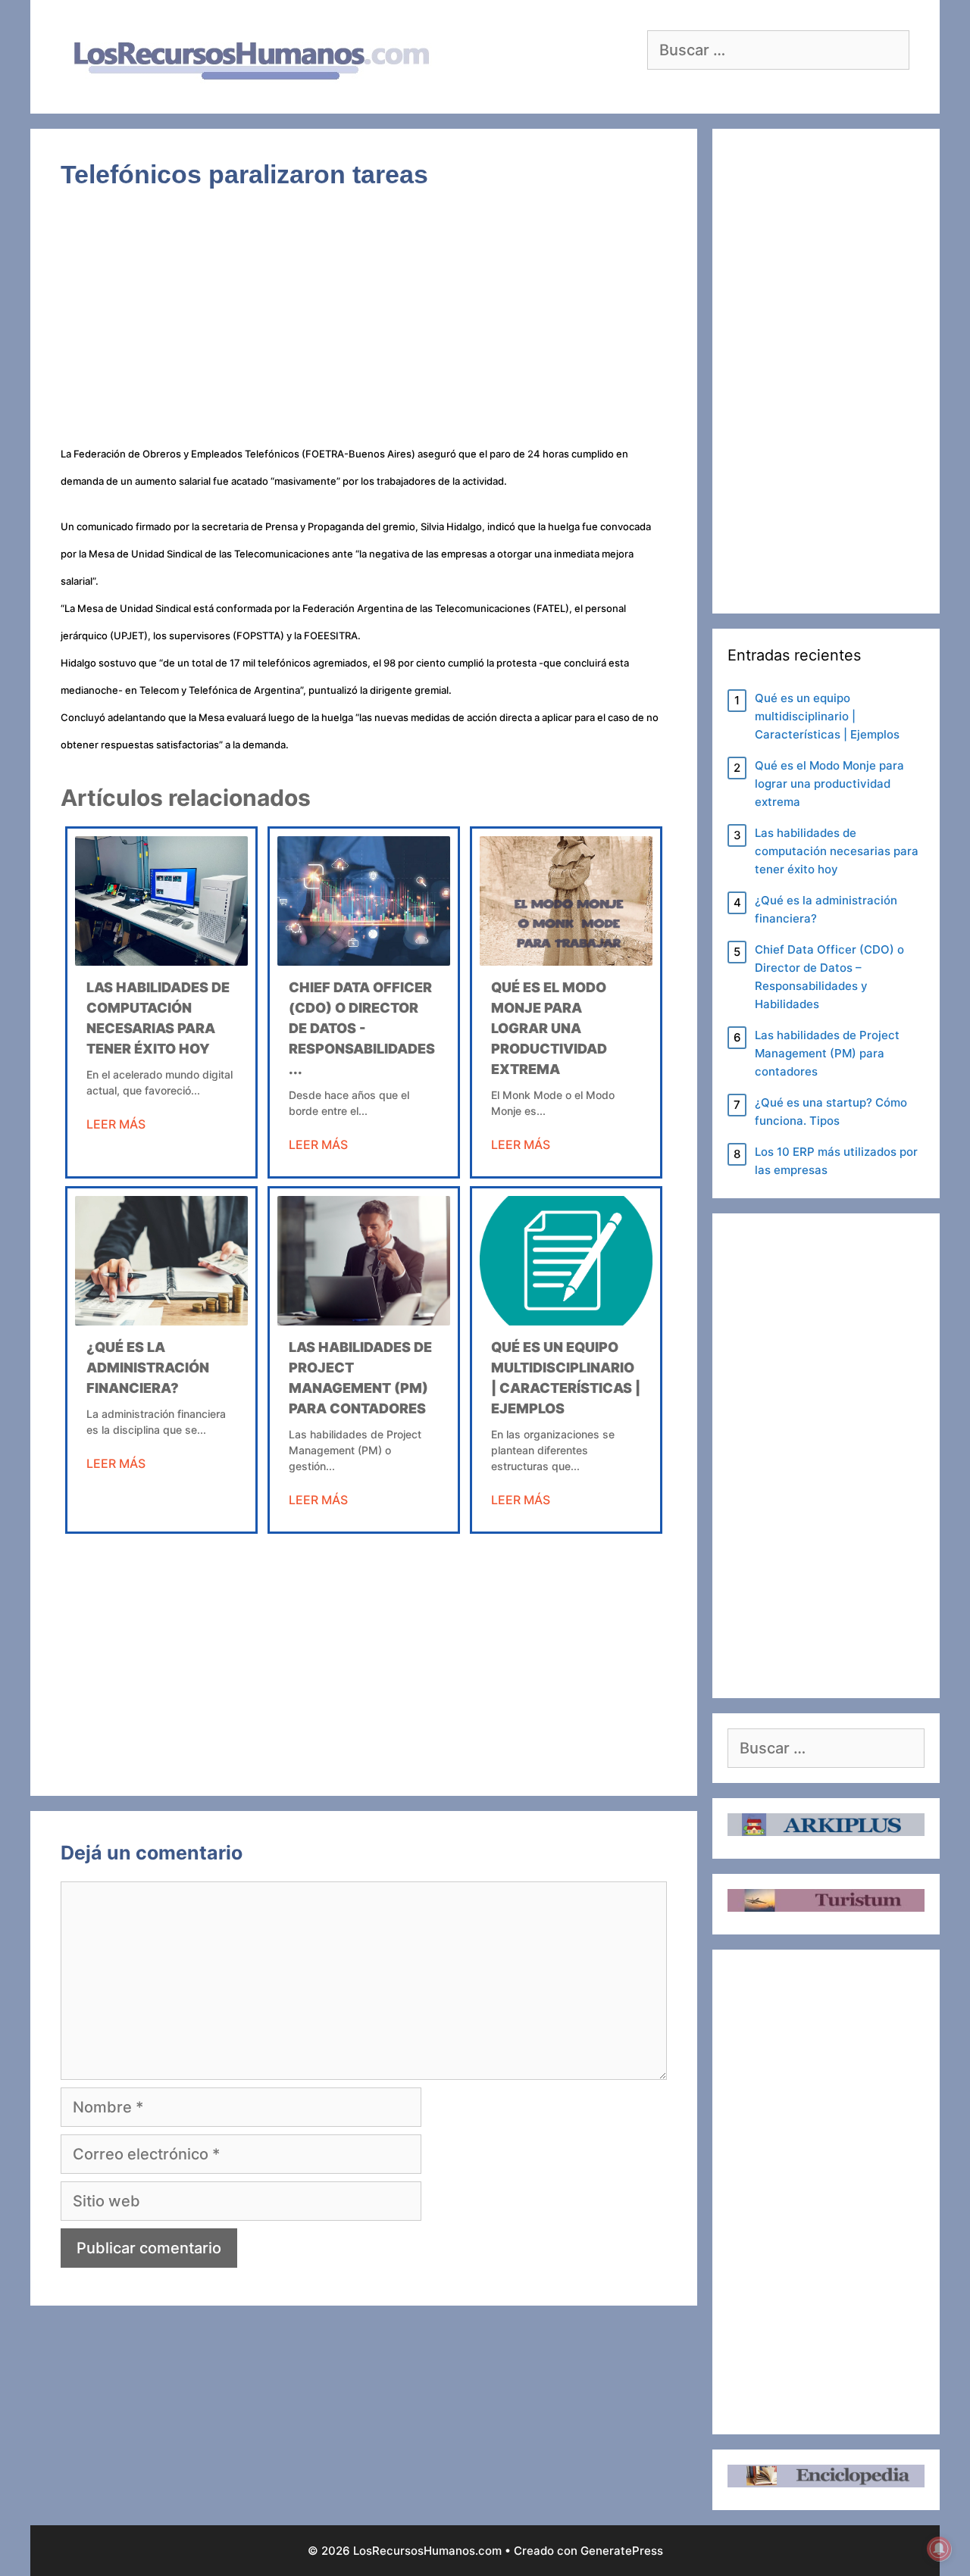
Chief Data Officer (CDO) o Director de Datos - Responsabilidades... (362, 1028)
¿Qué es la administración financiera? (148, 1368)
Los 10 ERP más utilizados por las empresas (836, 1161)
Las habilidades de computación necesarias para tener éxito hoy (837, 851)
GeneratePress (622, 2551)
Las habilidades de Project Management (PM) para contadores (827, 1053)
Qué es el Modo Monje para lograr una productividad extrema (549, 1028)
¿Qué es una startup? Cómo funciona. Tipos (831, 1112)
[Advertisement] (364, 326)
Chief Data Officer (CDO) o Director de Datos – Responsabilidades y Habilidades (829, 977)
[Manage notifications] (939, 2549)
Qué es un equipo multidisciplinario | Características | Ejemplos (827, 716)
